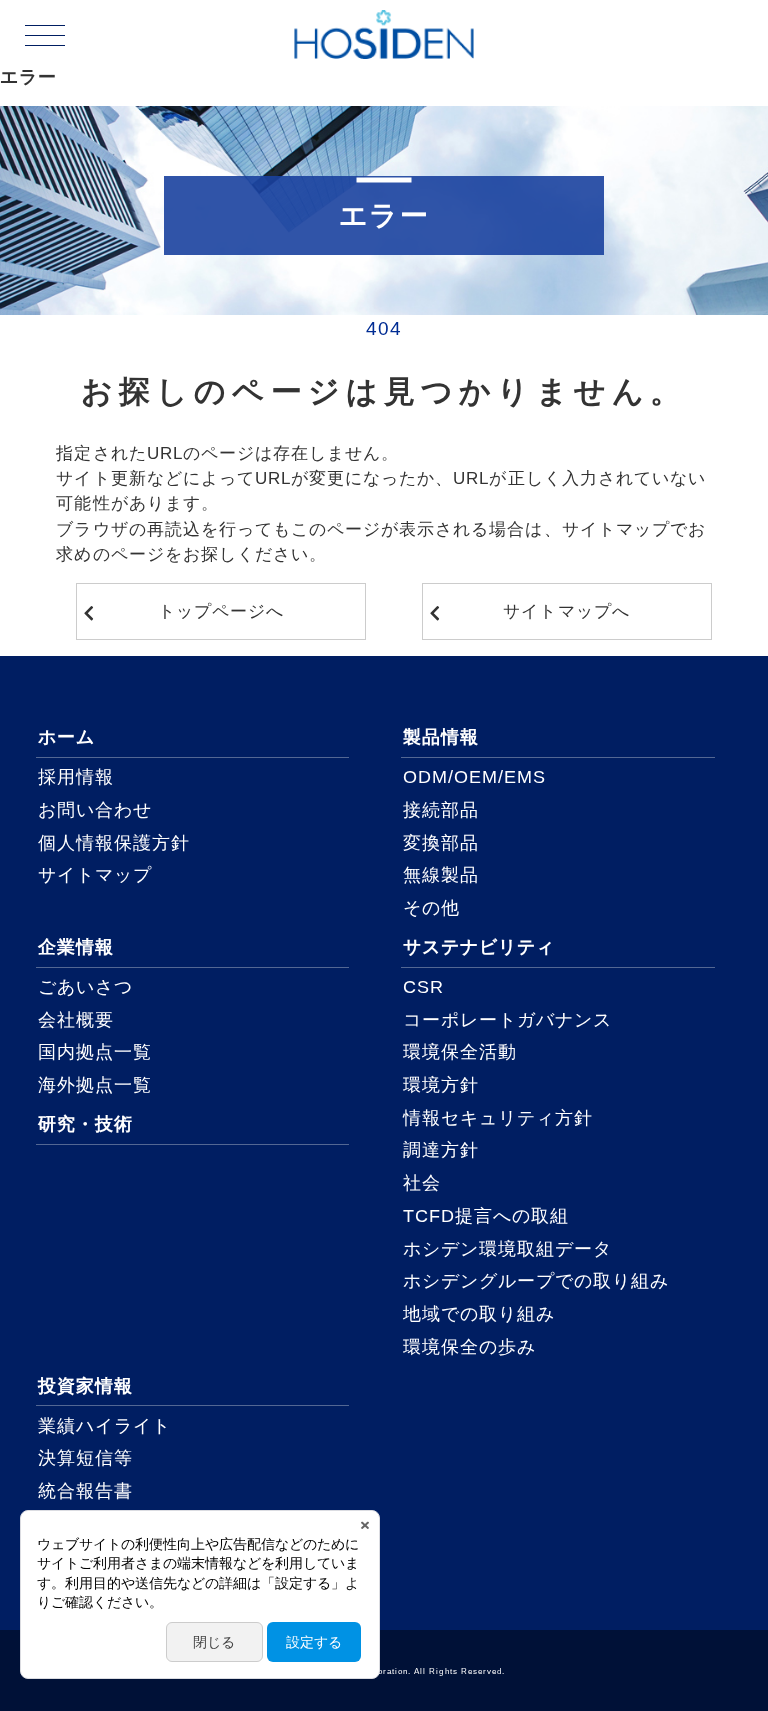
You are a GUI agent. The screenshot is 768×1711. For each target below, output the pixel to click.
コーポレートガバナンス (507, 1020)
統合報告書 (85, 1491)
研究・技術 (85, 1124)
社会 (422, 1183)
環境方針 (441, 1085)
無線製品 (441, 875)
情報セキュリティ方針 (498, 1118)
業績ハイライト (104, 1426)
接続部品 (441, 810)
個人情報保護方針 (114, 843)
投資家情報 (85, 1386)
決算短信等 (85, 1458)
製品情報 (441, 737)
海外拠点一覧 (95, 1085)
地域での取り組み (479, 1314)
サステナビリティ (479, 947)
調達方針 (441, 1150)
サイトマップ (95, 875)
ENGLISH (696, 58)
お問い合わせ (95, 810)
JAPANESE (697, 34)
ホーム (66, 737)
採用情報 (76, 777)
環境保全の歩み (469, 1347)
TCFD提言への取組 (486, 1216)
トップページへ (221, 611)
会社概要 (76, 1020)
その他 (431, 908)
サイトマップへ (566, 611)
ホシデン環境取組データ (507, 1249)
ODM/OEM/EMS (474, 777)
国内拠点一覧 (95, 1052)
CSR (423, 987)
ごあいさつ (85, 987)
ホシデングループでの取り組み (536, 1281)
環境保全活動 (460, 1052)
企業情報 (76, 947)
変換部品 (441, 843)
